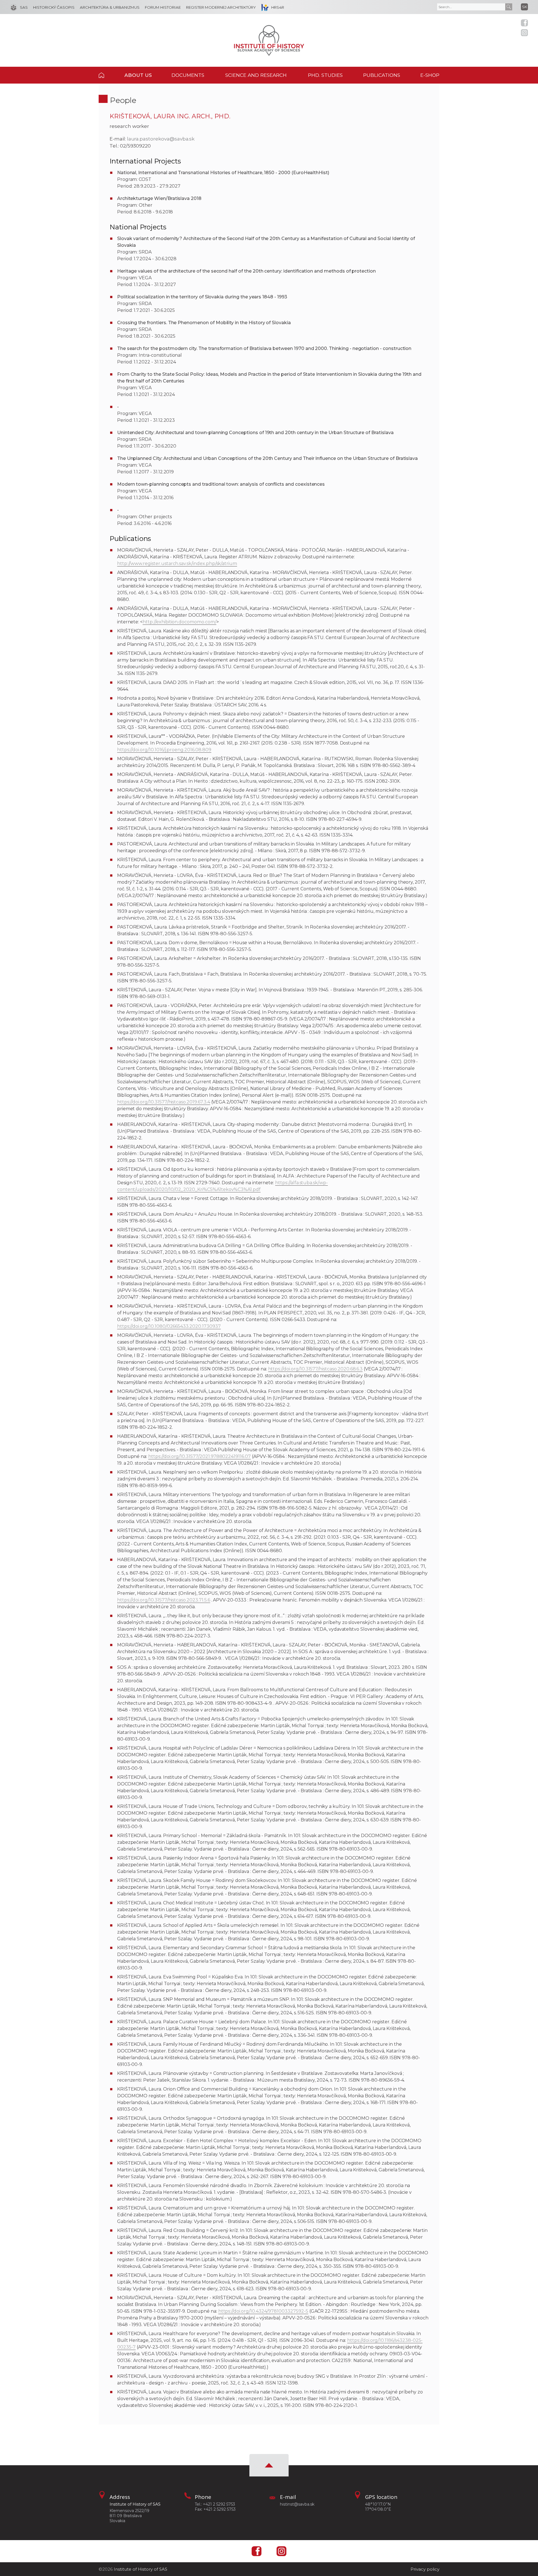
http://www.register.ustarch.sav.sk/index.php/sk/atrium (177, 564)
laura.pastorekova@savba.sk (161, 139)
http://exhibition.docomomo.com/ (179, 622)
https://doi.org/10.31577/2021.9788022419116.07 (200, 1456)
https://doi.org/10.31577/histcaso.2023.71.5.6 (164, 1600)
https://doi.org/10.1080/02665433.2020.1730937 (169, 1326)
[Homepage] (269, 40)
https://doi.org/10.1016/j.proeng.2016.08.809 (164, 750)
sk (525, 7)
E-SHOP (430, 75)
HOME (107, 75)
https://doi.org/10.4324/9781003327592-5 (263, 2311)
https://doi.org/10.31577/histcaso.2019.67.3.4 (164, 1102)
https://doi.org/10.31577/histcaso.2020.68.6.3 (316, 1369)
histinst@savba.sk (297, 2504)
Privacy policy (425, 2569)
